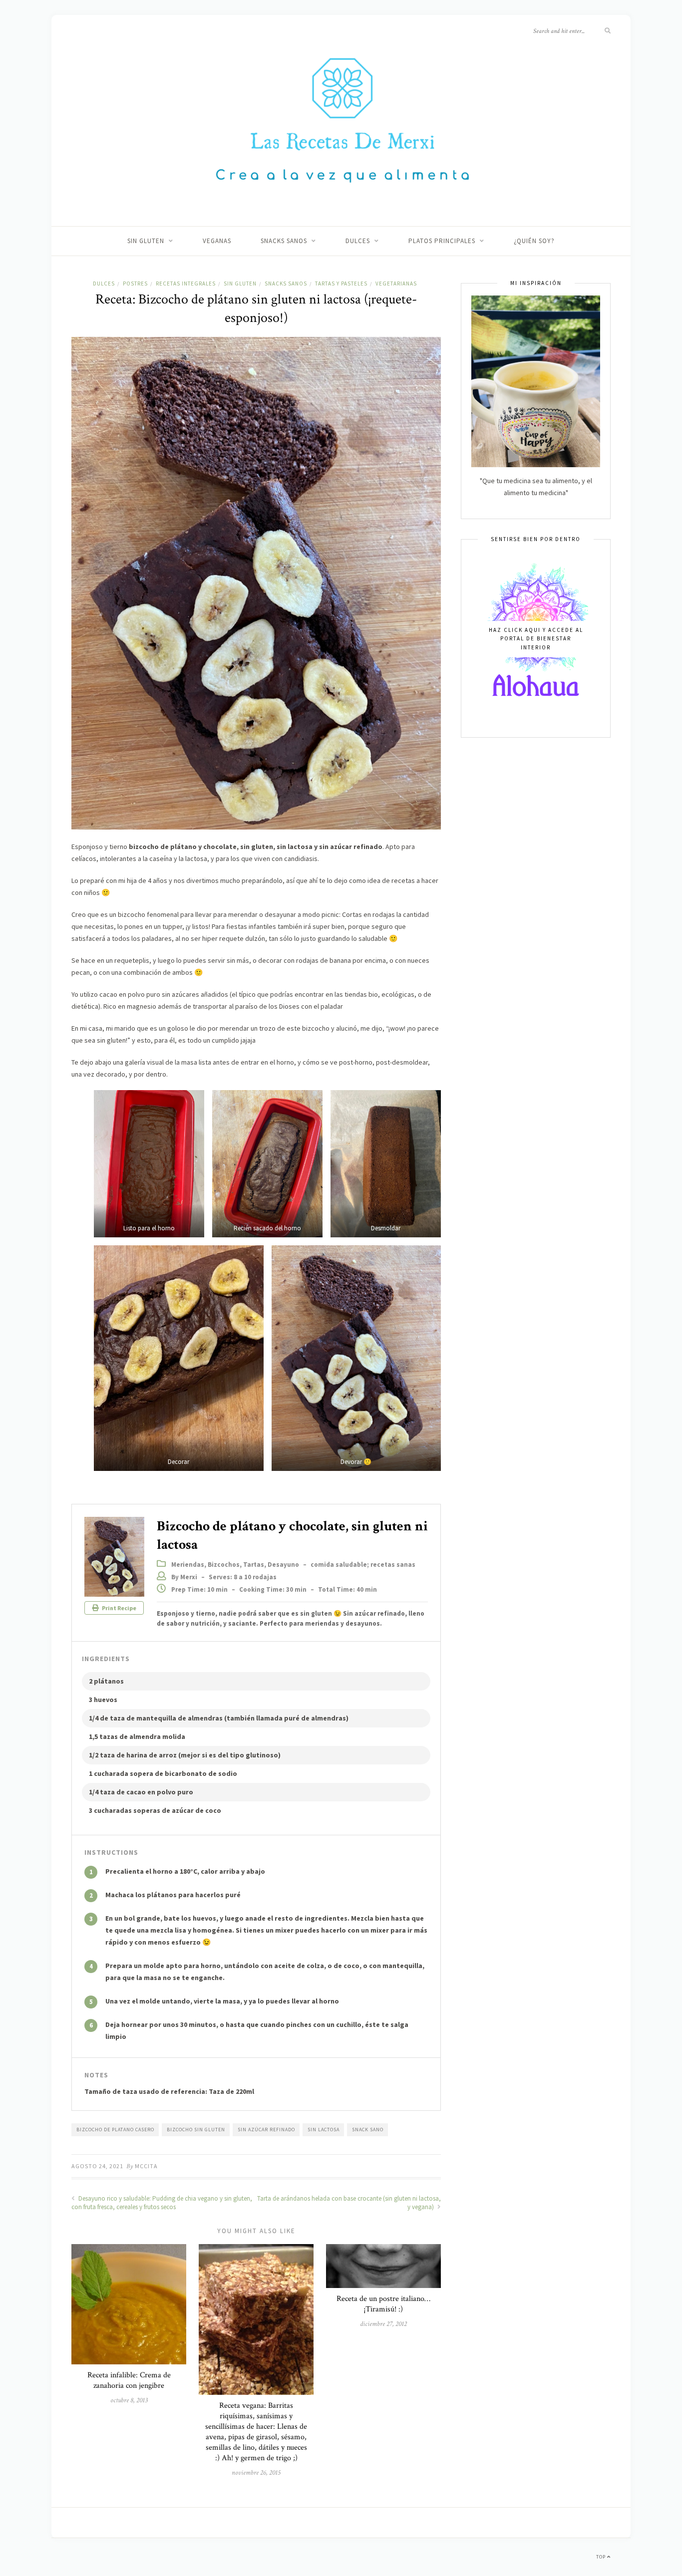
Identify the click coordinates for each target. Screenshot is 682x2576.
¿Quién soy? (534, 241)
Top (602, 2557)
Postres (135, 284)
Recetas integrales (186, 284)
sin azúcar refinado (266, 2130)
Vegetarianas (396, 284)
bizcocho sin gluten (196, 2130)
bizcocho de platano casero (115, 2130)
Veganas (217, 241)
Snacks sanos (284, 241)
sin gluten (240, 284)
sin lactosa (324, 2130)
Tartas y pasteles (341, 284)
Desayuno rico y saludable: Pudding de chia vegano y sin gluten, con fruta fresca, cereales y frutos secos (162, 2203)
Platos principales (442, 241)
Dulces (358, 241)
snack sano (368, 2130)
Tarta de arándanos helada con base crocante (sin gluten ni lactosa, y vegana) (349, 2203)
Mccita (146, 2166)
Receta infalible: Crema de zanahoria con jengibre (129, 2380)
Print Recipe (119, 1608)
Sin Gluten (146, 241)
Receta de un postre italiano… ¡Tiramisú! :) (383, 2304)
